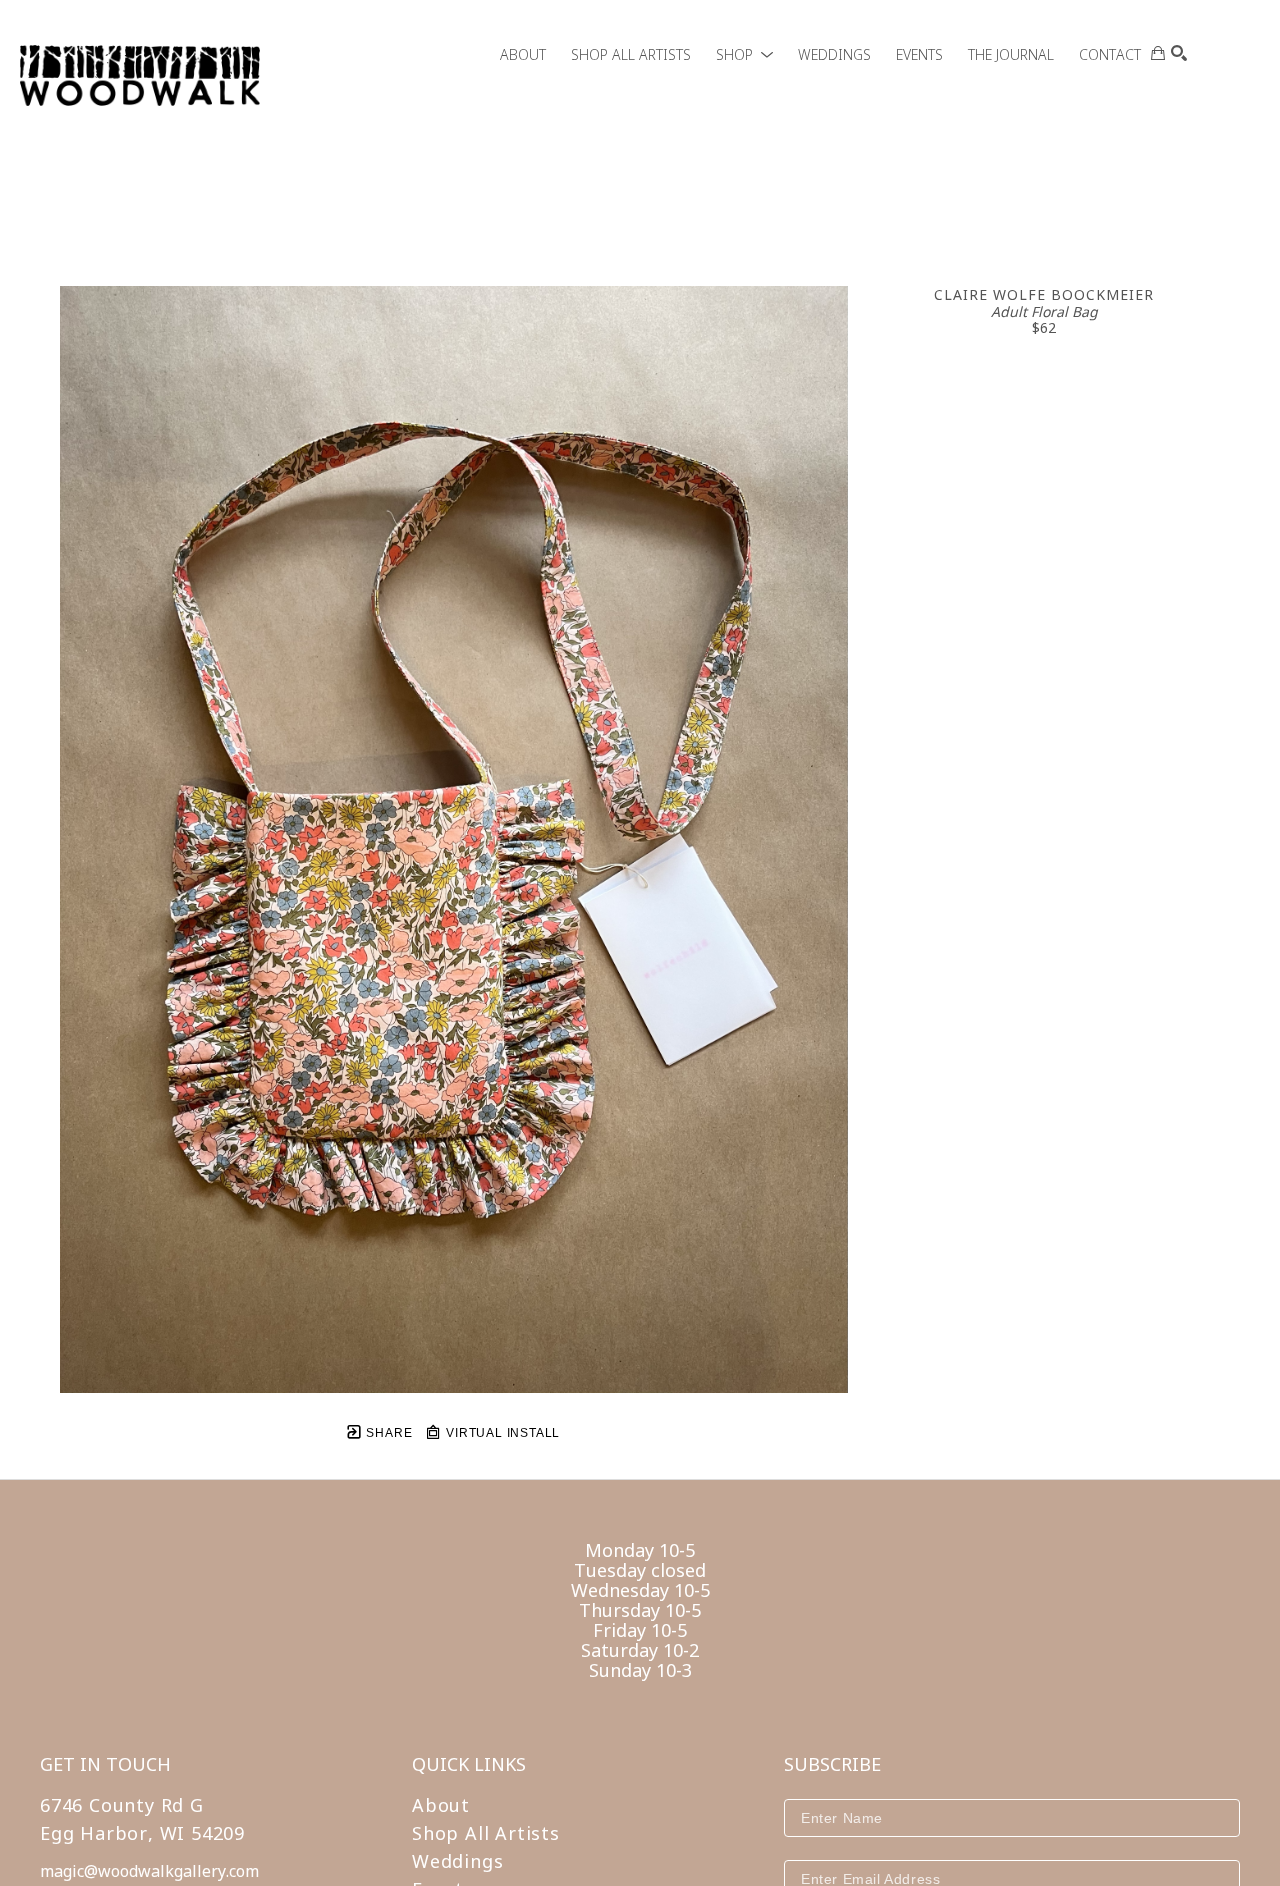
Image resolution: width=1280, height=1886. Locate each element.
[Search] (1179, 53)
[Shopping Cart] (1158, 53)
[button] (744, 54)
